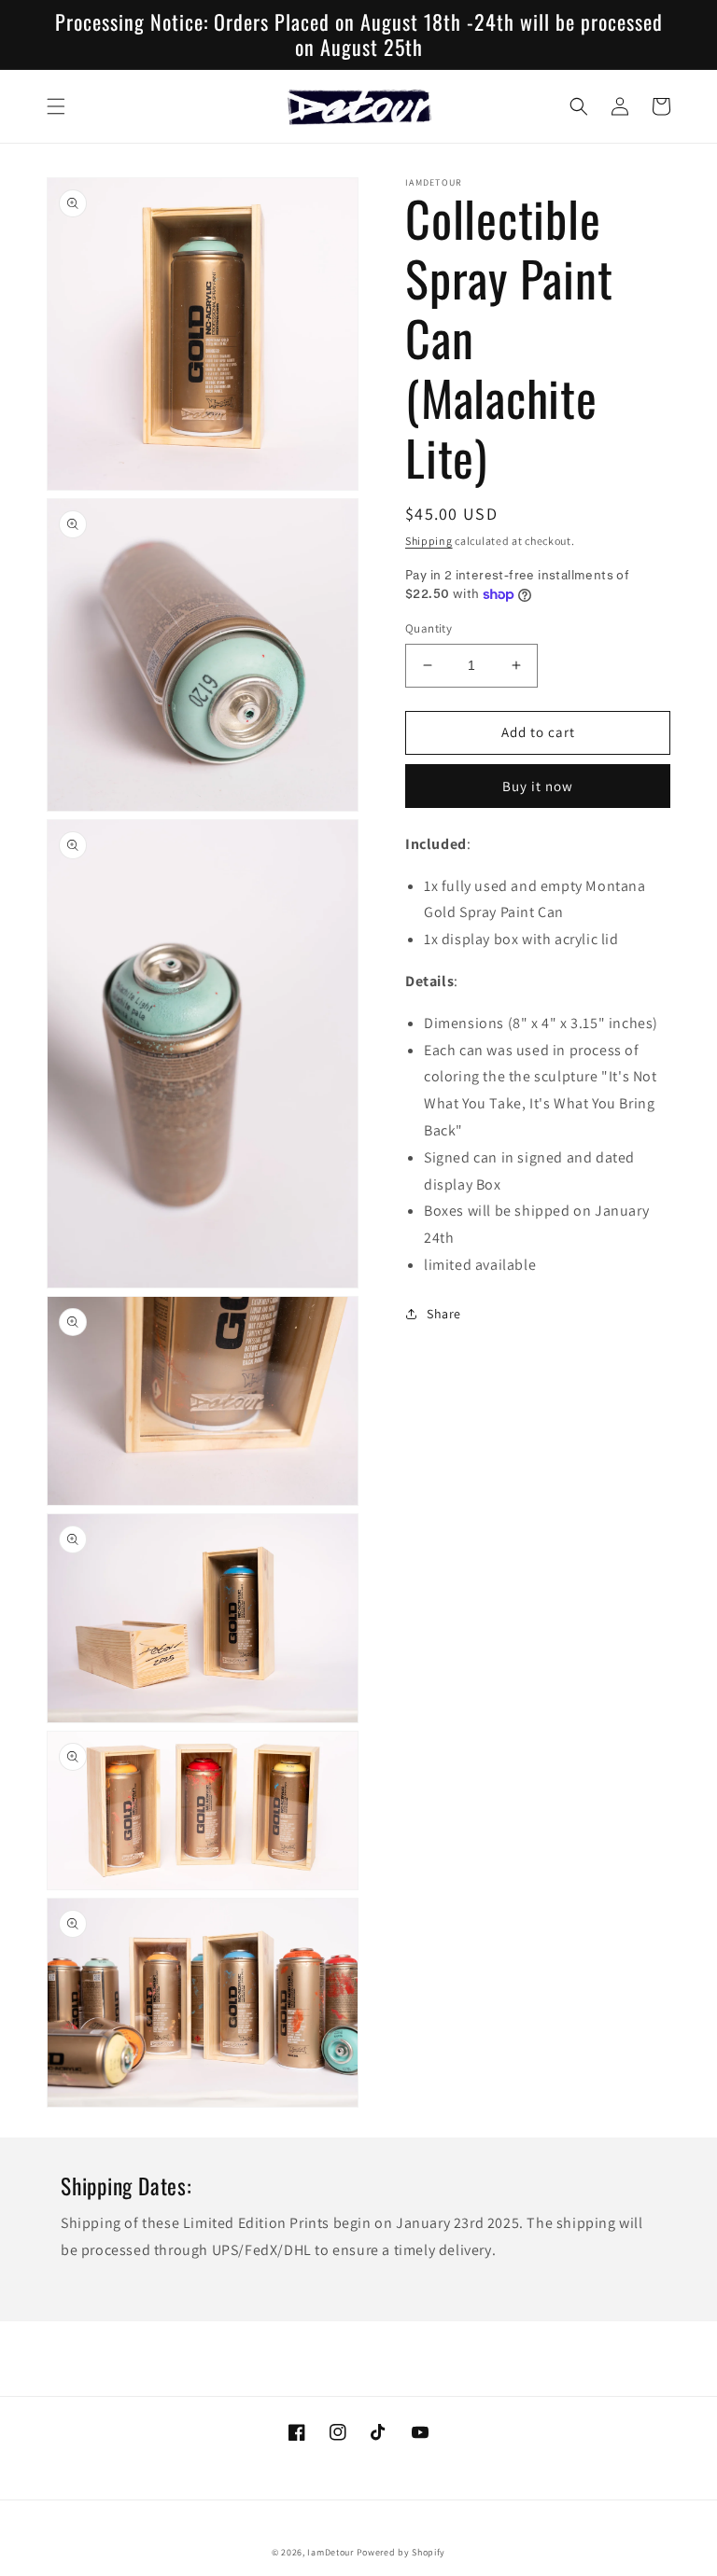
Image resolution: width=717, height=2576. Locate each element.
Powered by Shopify (401, 2552)
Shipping (429, 541)
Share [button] (444, 1314)
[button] (56, 106)
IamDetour (330, 2552)
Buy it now (538, 786)
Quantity (429, 628)
